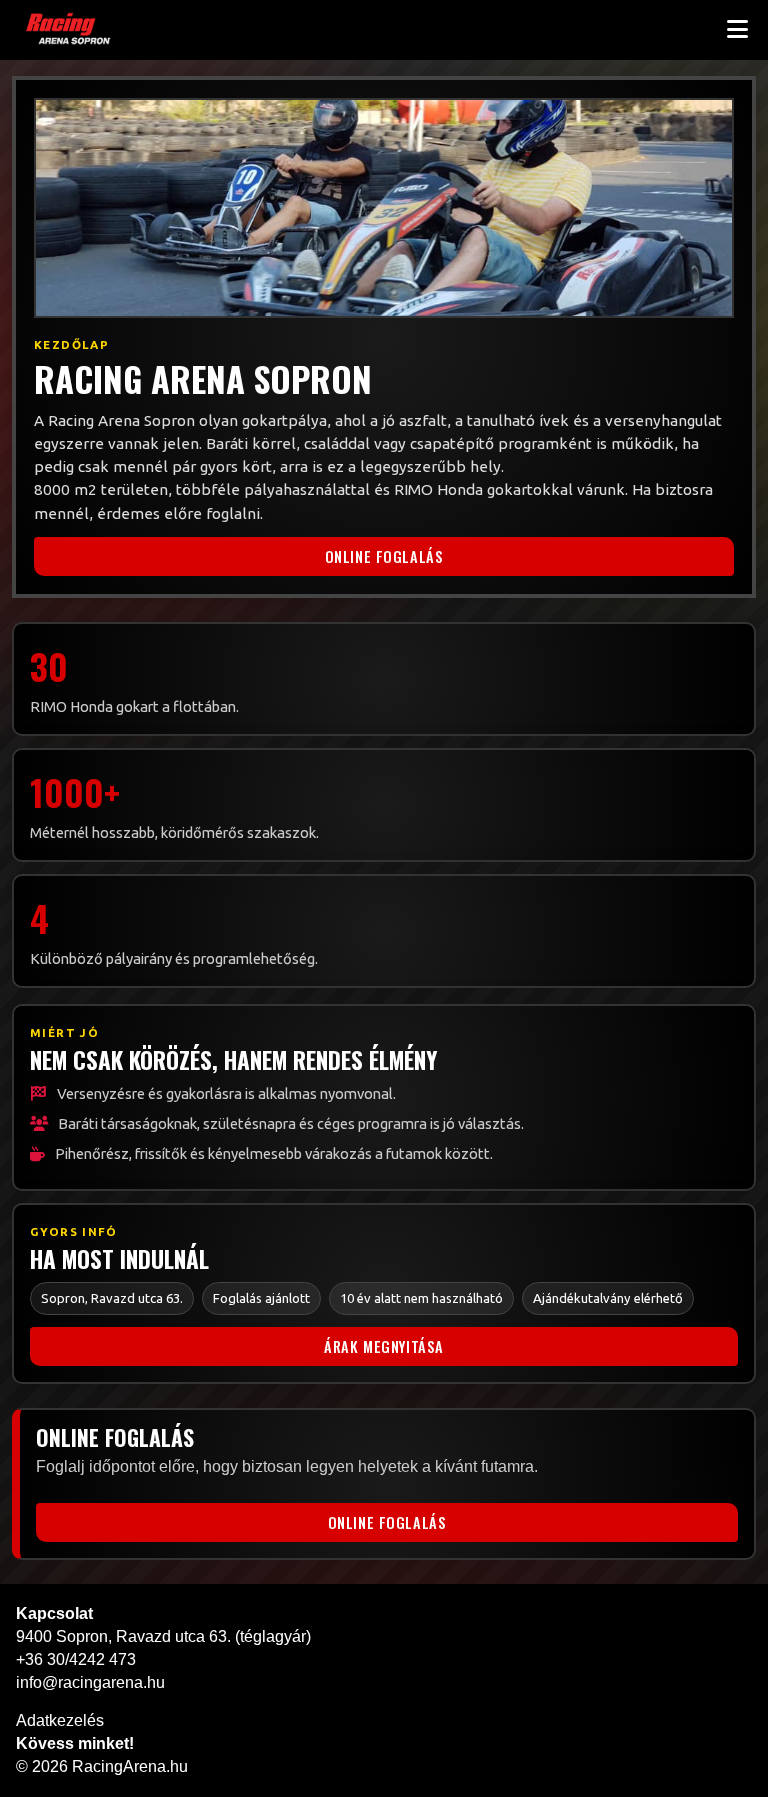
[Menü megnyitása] (737, 30)
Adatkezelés (60, 1720)
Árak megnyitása (384, 1346)
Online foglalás (384, 556)
